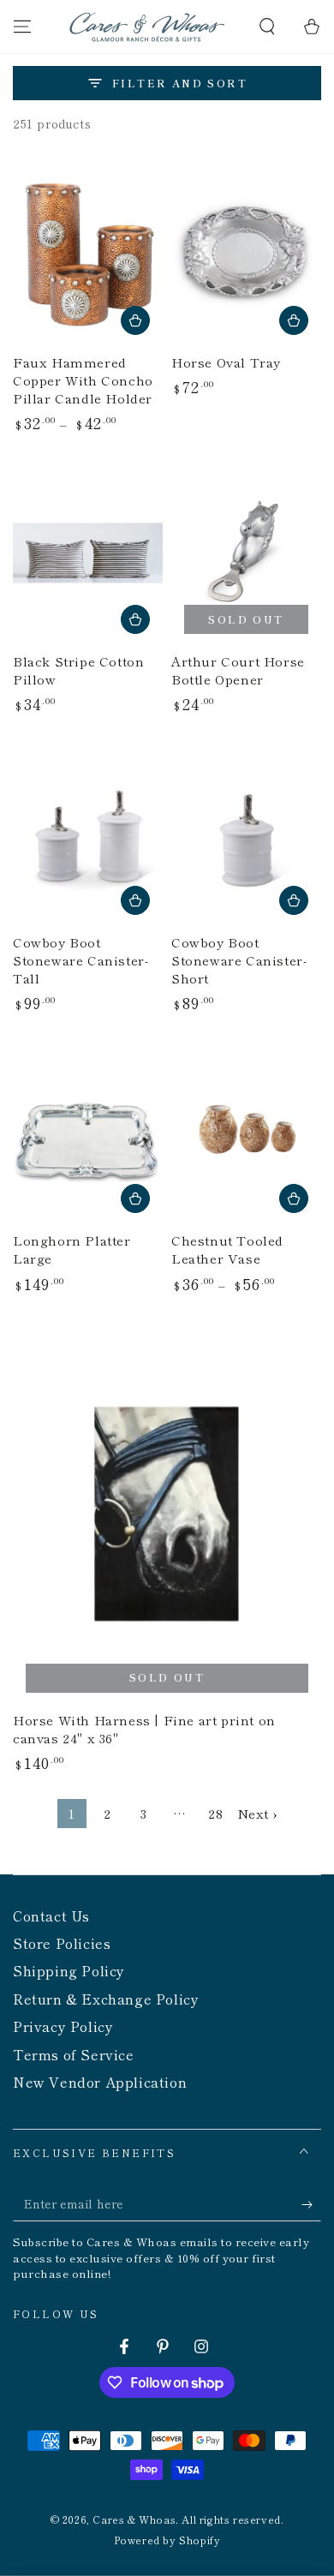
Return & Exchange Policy (106, 1999)
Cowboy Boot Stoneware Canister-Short (239, 960)
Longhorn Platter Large (72, 1249)
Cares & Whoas (134, 2519)
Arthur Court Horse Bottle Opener (238, 670)
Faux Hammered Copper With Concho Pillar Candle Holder (83, 380)
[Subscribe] (311, 2204)
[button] (267, 27)
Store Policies (62, 1943)
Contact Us (51, 1916)
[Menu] (22, 27)
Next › (257, 1813)
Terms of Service (74, 2054)
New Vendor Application (100, 2082)
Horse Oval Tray (226, 362)
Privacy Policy (63, 2026)
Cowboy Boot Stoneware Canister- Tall (81, 960)
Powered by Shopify (167, 2540)
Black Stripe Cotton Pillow (78, 670)
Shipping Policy (69, 1970)
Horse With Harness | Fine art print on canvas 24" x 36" (144, 1729)
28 (215, 1813)
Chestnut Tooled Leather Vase (227, 1249)
